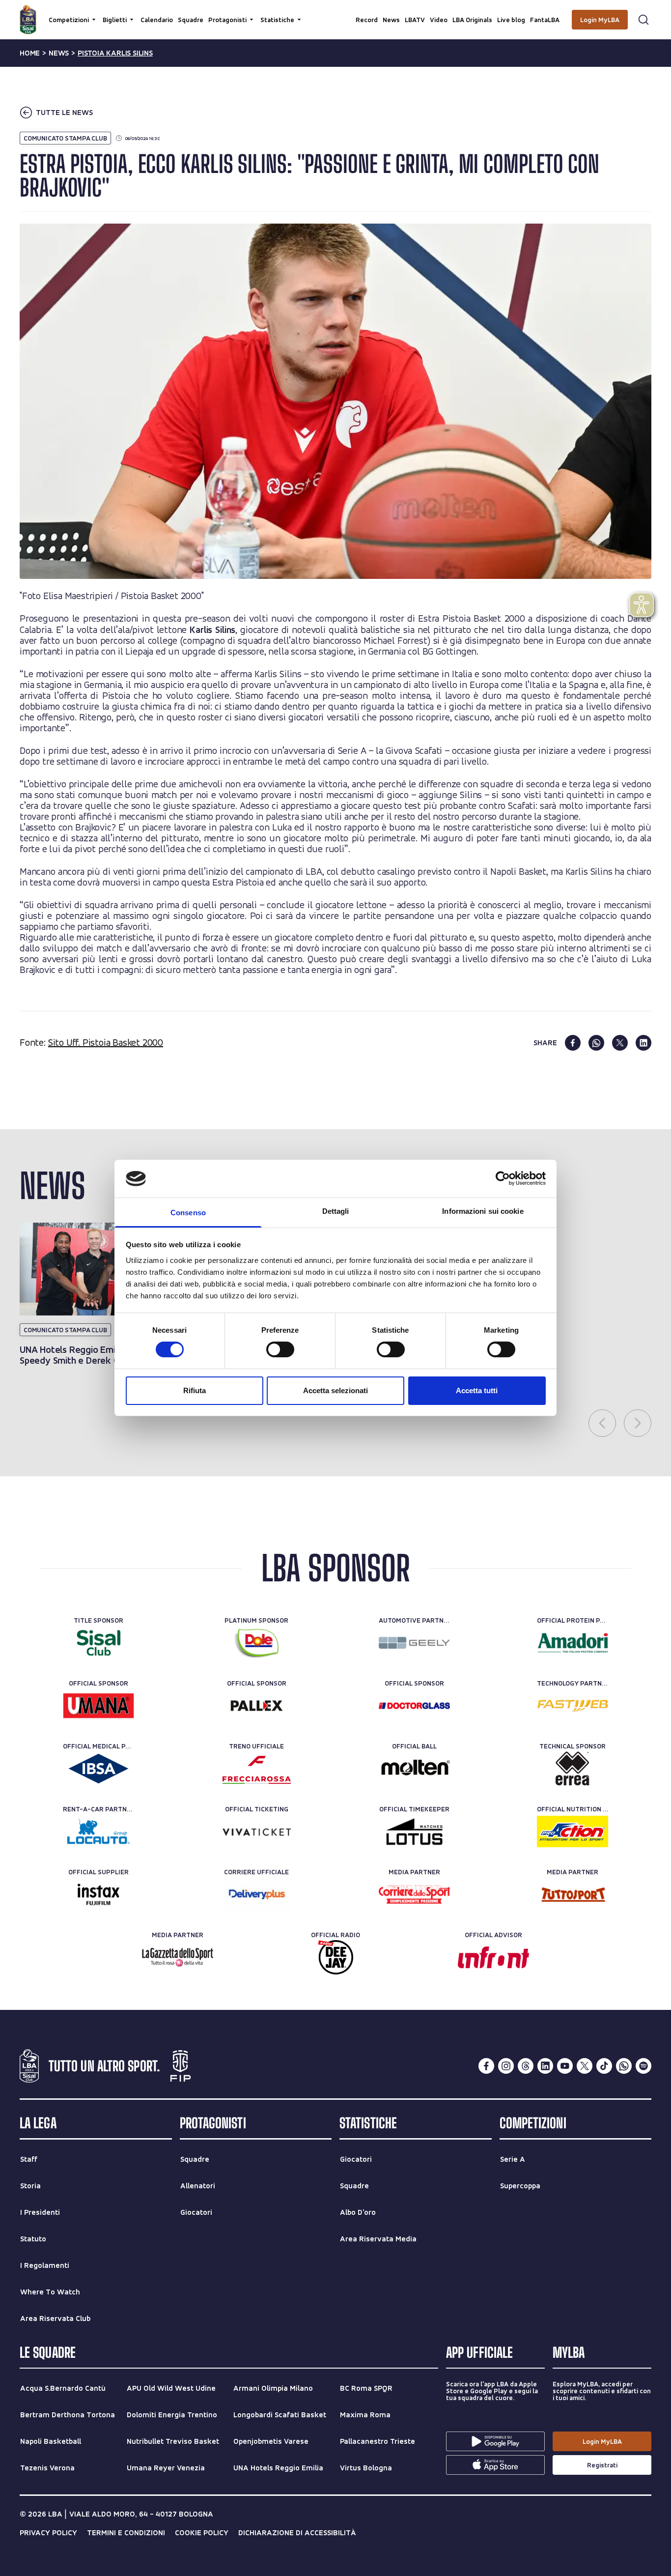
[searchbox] (335, 12)
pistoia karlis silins (115, 53)
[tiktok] (604, 2066)
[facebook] (573, 1043)
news (59, 53)
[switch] (280, 1349)
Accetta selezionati (335, 1390)
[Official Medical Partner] (98, 1769)
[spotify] (643, 2066)
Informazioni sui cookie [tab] (483, 1211)
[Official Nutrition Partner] (573, 1832)
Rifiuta (195, 1390)
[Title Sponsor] (98, 1643)
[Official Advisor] (493, 1957)
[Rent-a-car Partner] (98, 1832)
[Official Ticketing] (257, 1832)
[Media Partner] (414, 1894)
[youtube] (565, 2066)
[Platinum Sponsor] (257, 1643)
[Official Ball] (414, 1769)
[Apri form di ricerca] (643, 20)
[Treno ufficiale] (257, 1769)
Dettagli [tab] (336, 1211)
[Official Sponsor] (98, 1706)
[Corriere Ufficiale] (257, 1894)
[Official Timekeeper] (414, 1832)
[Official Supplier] (98, 1894)
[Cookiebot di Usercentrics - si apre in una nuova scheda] (503, 1178)
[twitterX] (585, 2066)
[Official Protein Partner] (573, 1643)
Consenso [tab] (188, 1213)
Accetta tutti (477, 1390)
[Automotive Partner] (414, 1643)
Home (30, 53)
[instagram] (506, 2066)
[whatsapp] (596, 1043)
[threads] (526, 2066)
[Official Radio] (336, 1957)
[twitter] (620, 1043)
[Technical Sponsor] (573, 1769)
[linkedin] (643, 1043)
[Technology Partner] (573, 1706)
